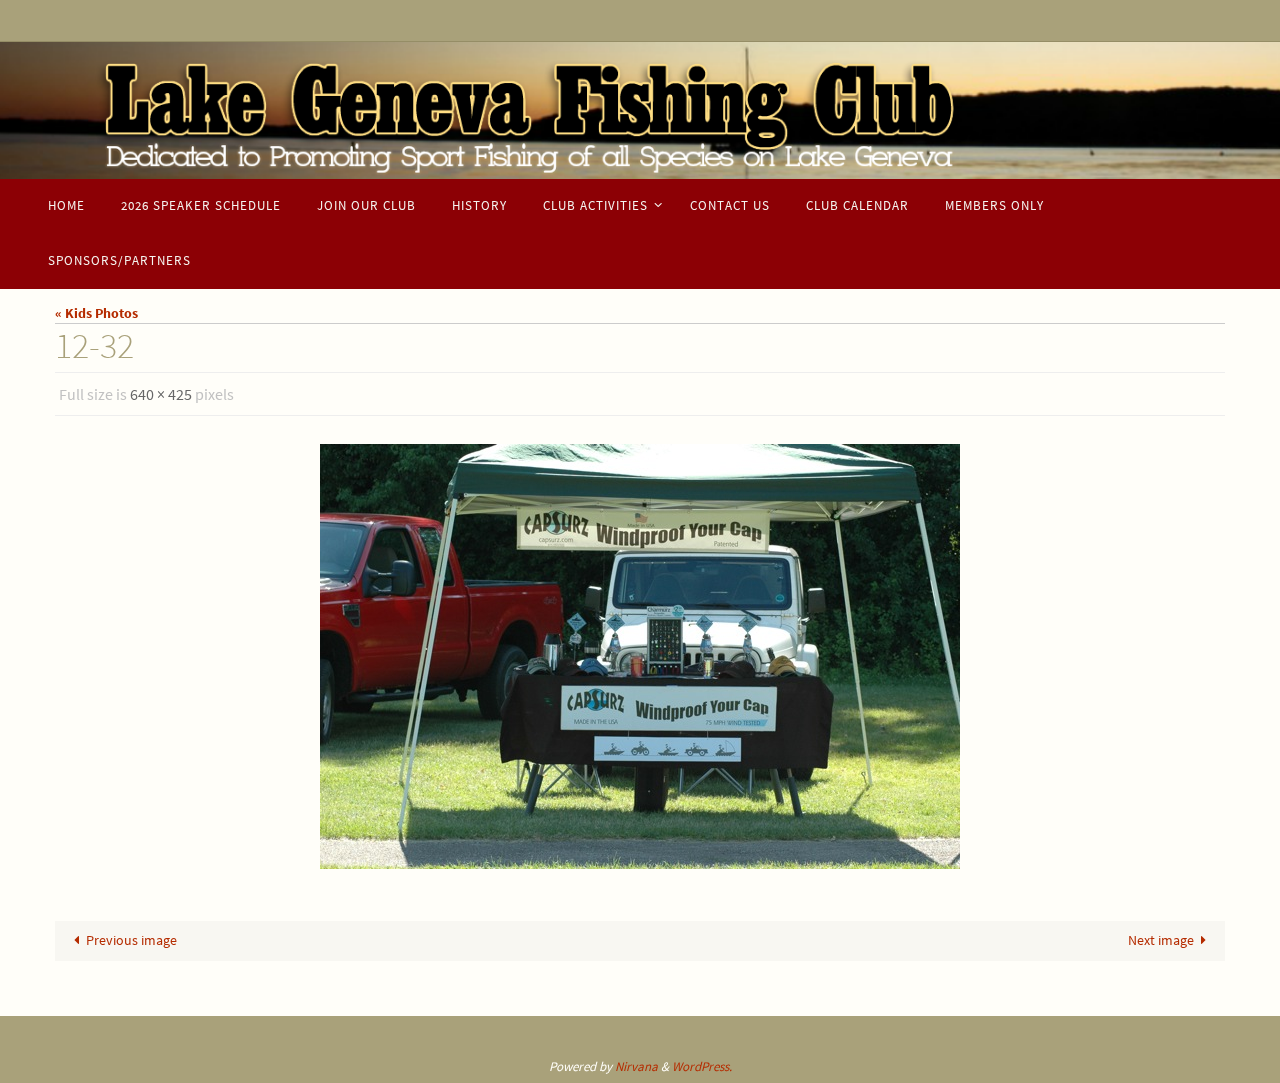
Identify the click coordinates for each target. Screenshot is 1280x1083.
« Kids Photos (96, 313)
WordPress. (702, 1066)
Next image (1161, 940)
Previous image (131, 940)
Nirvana (636, 1066)
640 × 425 (161, 394)
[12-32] (640, 656)
